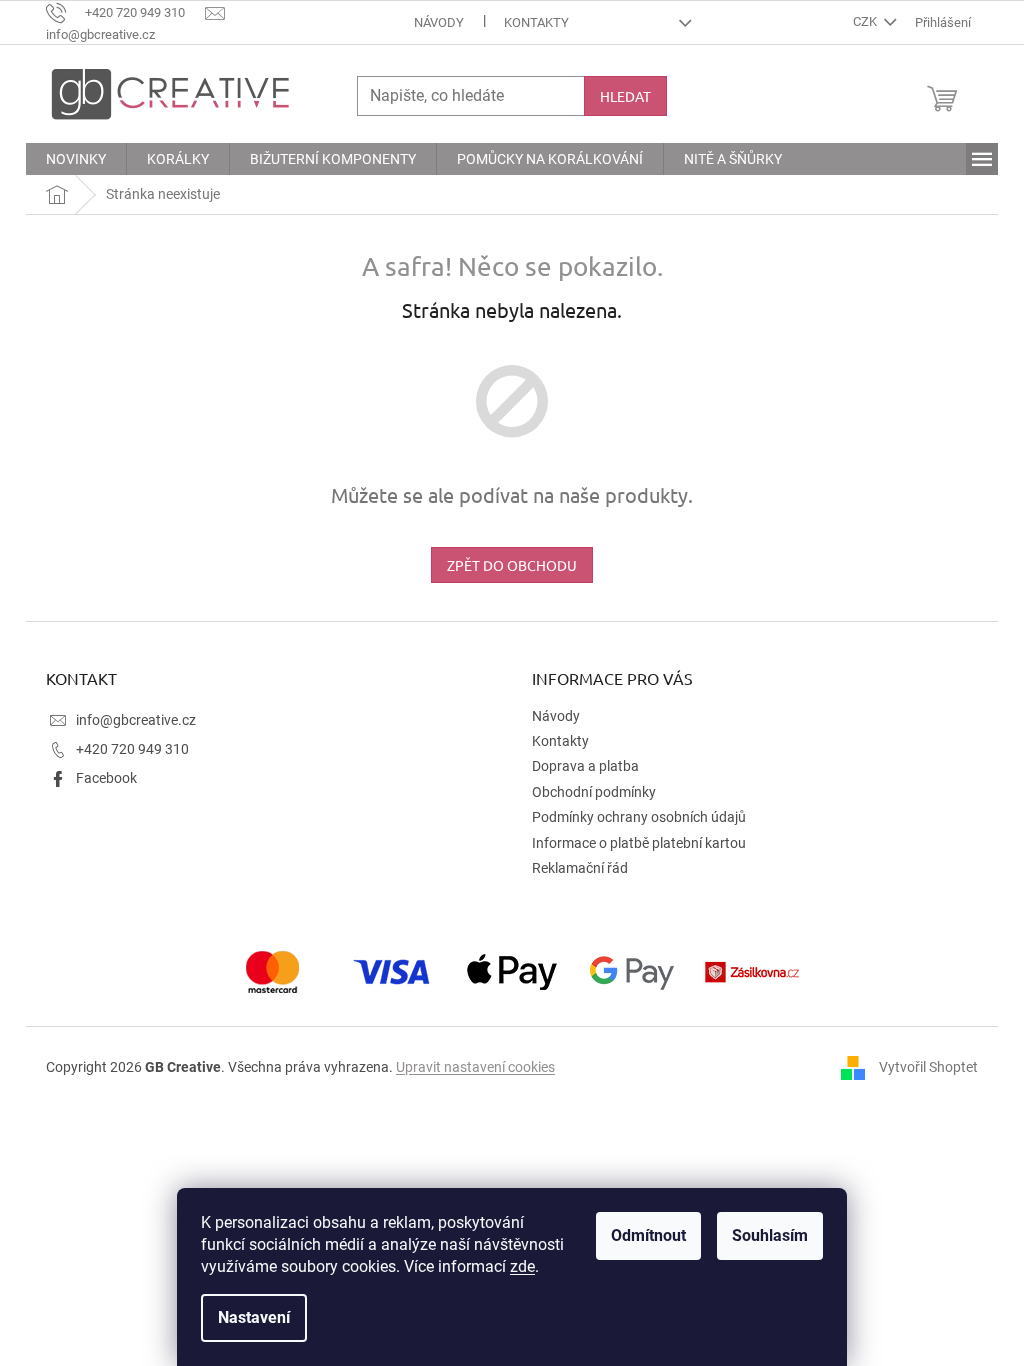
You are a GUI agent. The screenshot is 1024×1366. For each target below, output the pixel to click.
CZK (866, 21)
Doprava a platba (585, 766)
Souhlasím (770, 1235)
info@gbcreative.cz (136, 720)
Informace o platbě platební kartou (639, 843)
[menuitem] (76, 159)
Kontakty (536, 22)
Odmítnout (648, 1235)
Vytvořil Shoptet (928, 1066)
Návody (439, 22)
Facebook (106, 778)
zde (522, 1266)
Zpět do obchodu (512, 565)
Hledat (625, 96)
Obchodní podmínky (594, 792)
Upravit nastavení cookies (475, 1067)
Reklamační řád (580, 868)
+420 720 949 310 (132, 749)
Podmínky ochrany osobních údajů (639, 817)
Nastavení (254, 1317)
